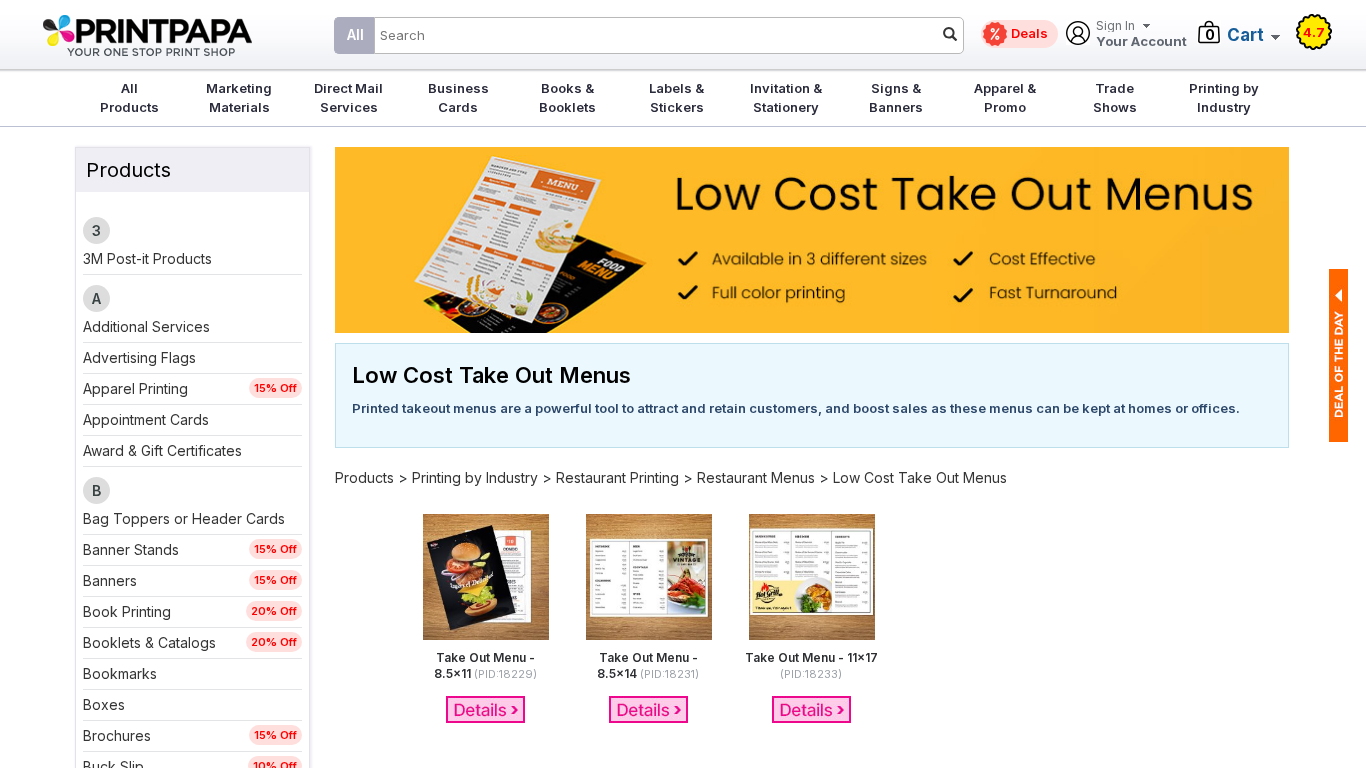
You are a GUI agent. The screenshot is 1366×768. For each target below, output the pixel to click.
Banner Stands (131, 549)
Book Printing (127, 611)
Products (364, 477)
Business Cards (458, 97)
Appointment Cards (146, 419)
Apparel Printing (135, 388)
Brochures (117, 735)
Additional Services (146, 326)
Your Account (1141, 34)
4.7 (1314, 32)
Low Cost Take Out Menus (920, 477)
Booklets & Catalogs (149, 642)
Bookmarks (120, 673)
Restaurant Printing (617, 477)
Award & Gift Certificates (162, 450)
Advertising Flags (139, 357)
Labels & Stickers (676, 97)
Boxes (104, 704)
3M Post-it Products (147, 258)
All (355, 34)
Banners (110, 580)
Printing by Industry (1224, 97)
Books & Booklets (567, 97)
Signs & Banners (896, 97)
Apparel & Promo (1005, 97)
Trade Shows (1115, 97)
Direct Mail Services (348, 97)
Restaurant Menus (756, 477)
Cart (1245, 35)
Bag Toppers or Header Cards (184, 518)
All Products (129, 97)
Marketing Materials (239, 97)
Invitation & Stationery (786, 97)
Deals (1029, 33)
